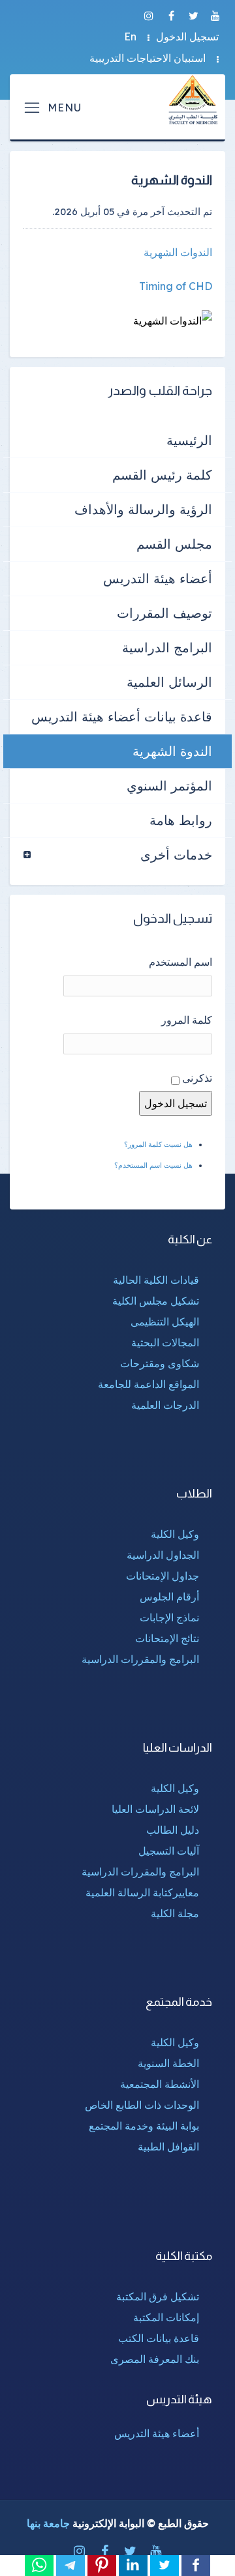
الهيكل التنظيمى (165, 1322)
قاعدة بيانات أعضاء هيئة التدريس (122, 716)
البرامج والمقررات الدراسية (140, 1659)
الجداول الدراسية (163, 1555)
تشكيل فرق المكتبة (158, 2296)
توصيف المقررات (164, 613)
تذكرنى (197, 1078)
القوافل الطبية (168, 2147)
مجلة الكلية (175, 1913)
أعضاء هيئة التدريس (158, 578)
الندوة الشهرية (172, 751)
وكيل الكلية (175, 1534)
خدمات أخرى (176, 855)
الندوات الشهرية (178, 252)
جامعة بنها (48, 2523)
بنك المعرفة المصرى (155, 2359)
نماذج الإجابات (169, 1617)
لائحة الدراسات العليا (155, 1809)
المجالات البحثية (165, 1342)
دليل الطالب (173, 1830)
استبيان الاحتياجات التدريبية (148, 58)
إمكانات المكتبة (166, 2317)
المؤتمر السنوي (169, 786)
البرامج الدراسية (167, 647)
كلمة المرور (187, 1020)
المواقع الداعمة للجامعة (149, 1384)
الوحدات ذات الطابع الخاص (142, 2105)
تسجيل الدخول (187, 36)
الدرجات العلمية (165, 1405)
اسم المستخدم (180, 962)
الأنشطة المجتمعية (160, 2084)
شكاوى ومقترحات (160, 1363)
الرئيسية (189, 440)
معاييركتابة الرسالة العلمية (142, 1892)
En (130, 36)
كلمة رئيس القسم (162, 475)
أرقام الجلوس (169, 1597)
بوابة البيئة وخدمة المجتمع (144, 2126)
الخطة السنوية (168, 2063)
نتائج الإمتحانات (167, 1638)
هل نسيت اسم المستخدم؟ (153, 1165)
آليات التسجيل (169, 1851)
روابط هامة (181, 820)
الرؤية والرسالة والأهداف (143, 509)
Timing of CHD (176, 286)
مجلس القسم (174, 544)
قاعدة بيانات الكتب (159, 2338)
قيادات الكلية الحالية (156, 1280)
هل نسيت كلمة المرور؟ (158, 1144)
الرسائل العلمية (169, 682)
